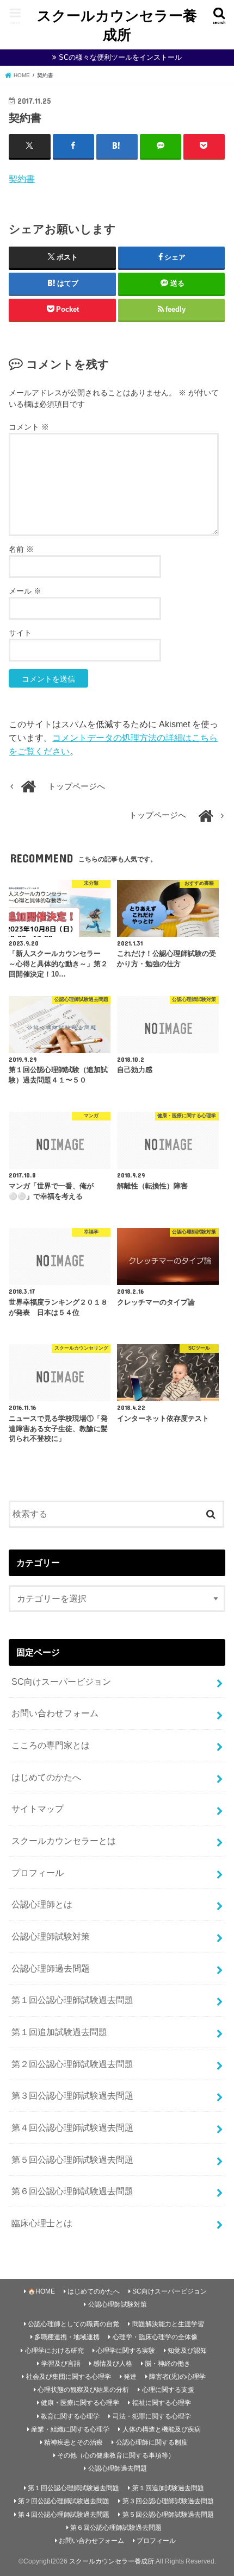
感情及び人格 (113, 2364)
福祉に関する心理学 (162, 2403)
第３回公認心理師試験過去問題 (72, 2095)
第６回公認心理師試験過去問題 (72, 2191)
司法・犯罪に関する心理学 (152, 2416)
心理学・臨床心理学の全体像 (155, 2337)
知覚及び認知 (187, 2351)
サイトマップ (38, 1809)
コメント (29, 427)
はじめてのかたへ (46, 1777)
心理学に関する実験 (126, 2351)
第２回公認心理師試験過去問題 (72, 2064)
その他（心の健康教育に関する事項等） (116, 2455)
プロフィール (38, 1873)
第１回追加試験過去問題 (59, 2032)
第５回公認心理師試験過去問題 (72, 2159)
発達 (130, 2377)
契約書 (22, 179)
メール (25, 591)
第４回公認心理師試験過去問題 (72, 2127)
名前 (21, 549)
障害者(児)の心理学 (177, 2377)
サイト (20, 633)
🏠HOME (41, 2291)
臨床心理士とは (42, 2223)
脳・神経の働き (168, 2364)
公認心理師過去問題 (51, 1968)
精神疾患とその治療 (73, 2442)
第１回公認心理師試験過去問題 (72, 2000)
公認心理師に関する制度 (152, 2442)
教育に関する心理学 (70, 2416)
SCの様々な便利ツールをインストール (120, 57)
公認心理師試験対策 (51, 1936)
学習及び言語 (61, 2364)
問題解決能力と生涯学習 (168, 2324)
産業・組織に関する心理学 (70, 2429)
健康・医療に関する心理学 (80, 2403)
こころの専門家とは (51, 1745)
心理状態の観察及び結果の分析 (83, 2390)
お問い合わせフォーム (55, 1713)
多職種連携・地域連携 (67, 2337)
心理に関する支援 (168, 2390)
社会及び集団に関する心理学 (69, 2377)
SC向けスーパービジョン (61, 1681)
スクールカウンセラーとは (64, 1841)
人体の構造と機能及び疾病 (162, 2429)
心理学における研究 (54, 2351)
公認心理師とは (42, 1904)
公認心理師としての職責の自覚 (73, 2324)
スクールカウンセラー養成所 (117, 24)
